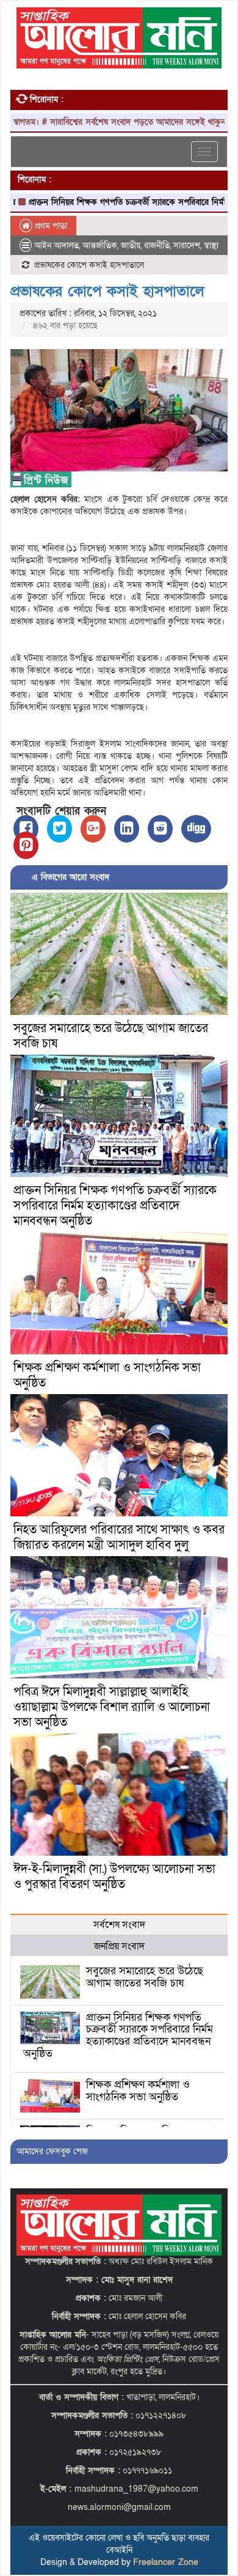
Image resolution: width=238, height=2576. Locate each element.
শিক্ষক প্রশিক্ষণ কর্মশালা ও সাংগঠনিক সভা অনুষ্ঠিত (107, 1375)
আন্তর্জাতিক (100, 245)
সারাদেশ (187, 245)
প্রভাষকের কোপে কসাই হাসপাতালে (107, 291)
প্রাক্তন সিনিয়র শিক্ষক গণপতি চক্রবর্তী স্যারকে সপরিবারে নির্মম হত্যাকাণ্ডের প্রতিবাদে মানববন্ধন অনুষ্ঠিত (115, 1206)
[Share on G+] (93, 829)
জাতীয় (131, 245)
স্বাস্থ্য (211, 245)
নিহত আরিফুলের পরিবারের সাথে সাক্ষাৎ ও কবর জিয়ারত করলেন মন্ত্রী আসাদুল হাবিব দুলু (119, 1537)
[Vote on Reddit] (160, 829)
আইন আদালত (56, 245)
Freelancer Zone (166, 2562)
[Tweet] (60, 829)
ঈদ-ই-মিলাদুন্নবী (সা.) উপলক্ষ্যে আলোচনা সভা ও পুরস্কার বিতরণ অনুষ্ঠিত (114, 1877)
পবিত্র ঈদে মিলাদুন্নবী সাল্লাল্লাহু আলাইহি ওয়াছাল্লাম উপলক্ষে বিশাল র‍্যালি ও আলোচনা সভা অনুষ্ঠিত (112, 1707)
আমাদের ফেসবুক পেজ (52, 2151)
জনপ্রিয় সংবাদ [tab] (119, 1946)
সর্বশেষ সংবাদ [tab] (119, 1925)
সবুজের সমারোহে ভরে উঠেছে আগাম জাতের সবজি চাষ (111, 1036)
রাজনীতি (157, 245)
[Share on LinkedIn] (127, 829)
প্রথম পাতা (50, 226)
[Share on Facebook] (26, 829)
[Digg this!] (196, 829)
